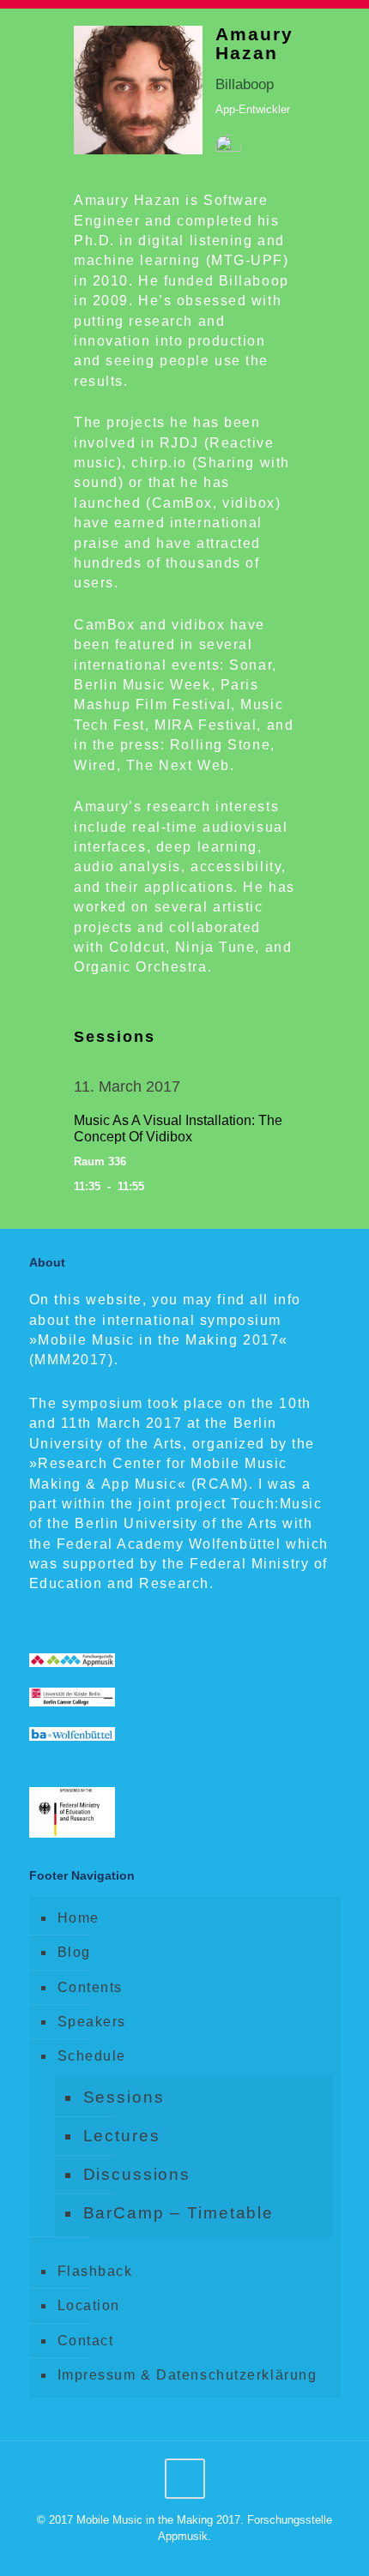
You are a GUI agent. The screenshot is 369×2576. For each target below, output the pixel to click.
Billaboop (245, 84)
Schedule (92, 2056)
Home (79, 1918)
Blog (74, 1952)
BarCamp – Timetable (179, 2213)
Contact (86, 2341)
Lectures (122, 2136)
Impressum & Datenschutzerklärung (188, 2375)
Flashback (95, 2271)
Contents (90, 1987)
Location (89, 2305)
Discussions (137, 2174)
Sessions (124, 2097)
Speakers (92, 2022)
